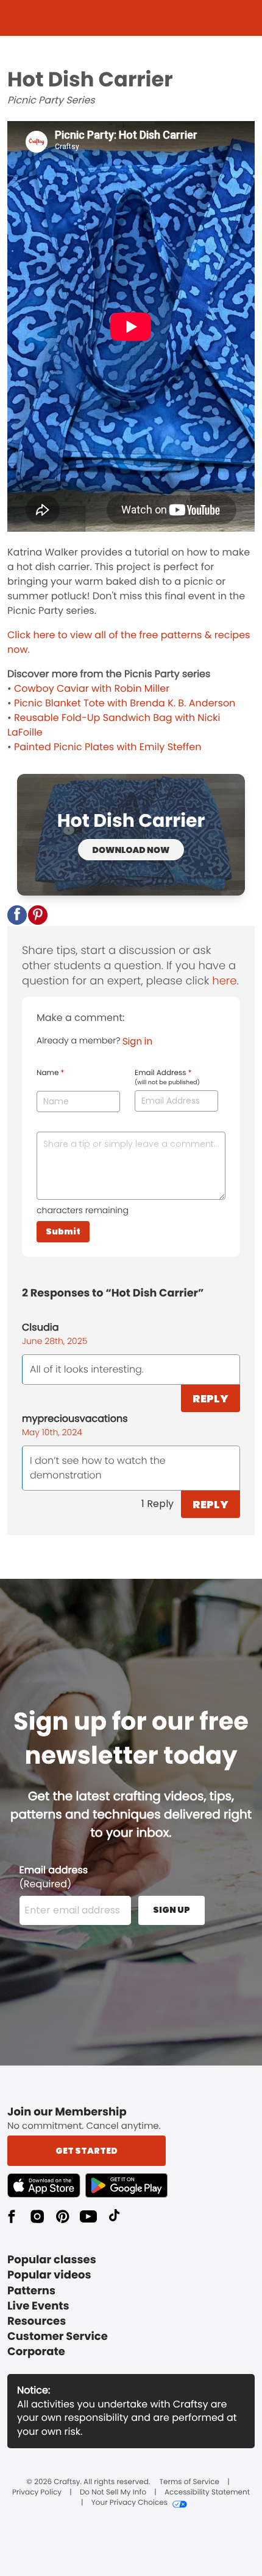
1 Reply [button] (158, 1504)
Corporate (36, 2352)
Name (50, 1073)
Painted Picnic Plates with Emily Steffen (108, 747)
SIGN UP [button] (172, 1910)
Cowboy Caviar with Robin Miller (92, 688)
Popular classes (52, 2260)
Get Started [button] (87, 2151)
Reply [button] (211, 1398)
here (224, 981)
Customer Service (58, 2337)
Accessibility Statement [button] (207, 2493)
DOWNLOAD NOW (131, 850)
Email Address (167, 1077)
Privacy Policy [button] (37, 2493)
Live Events (38, 2306)
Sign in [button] (137, 1041)
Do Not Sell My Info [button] (113, 2493)
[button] (17, 915)
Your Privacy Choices (129, 2503)
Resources (37, 2321)
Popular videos (49, 2275)
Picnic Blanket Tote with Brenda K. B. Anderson (125, 703)
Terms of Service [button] (189, 2482)
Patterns (31, 2291)
